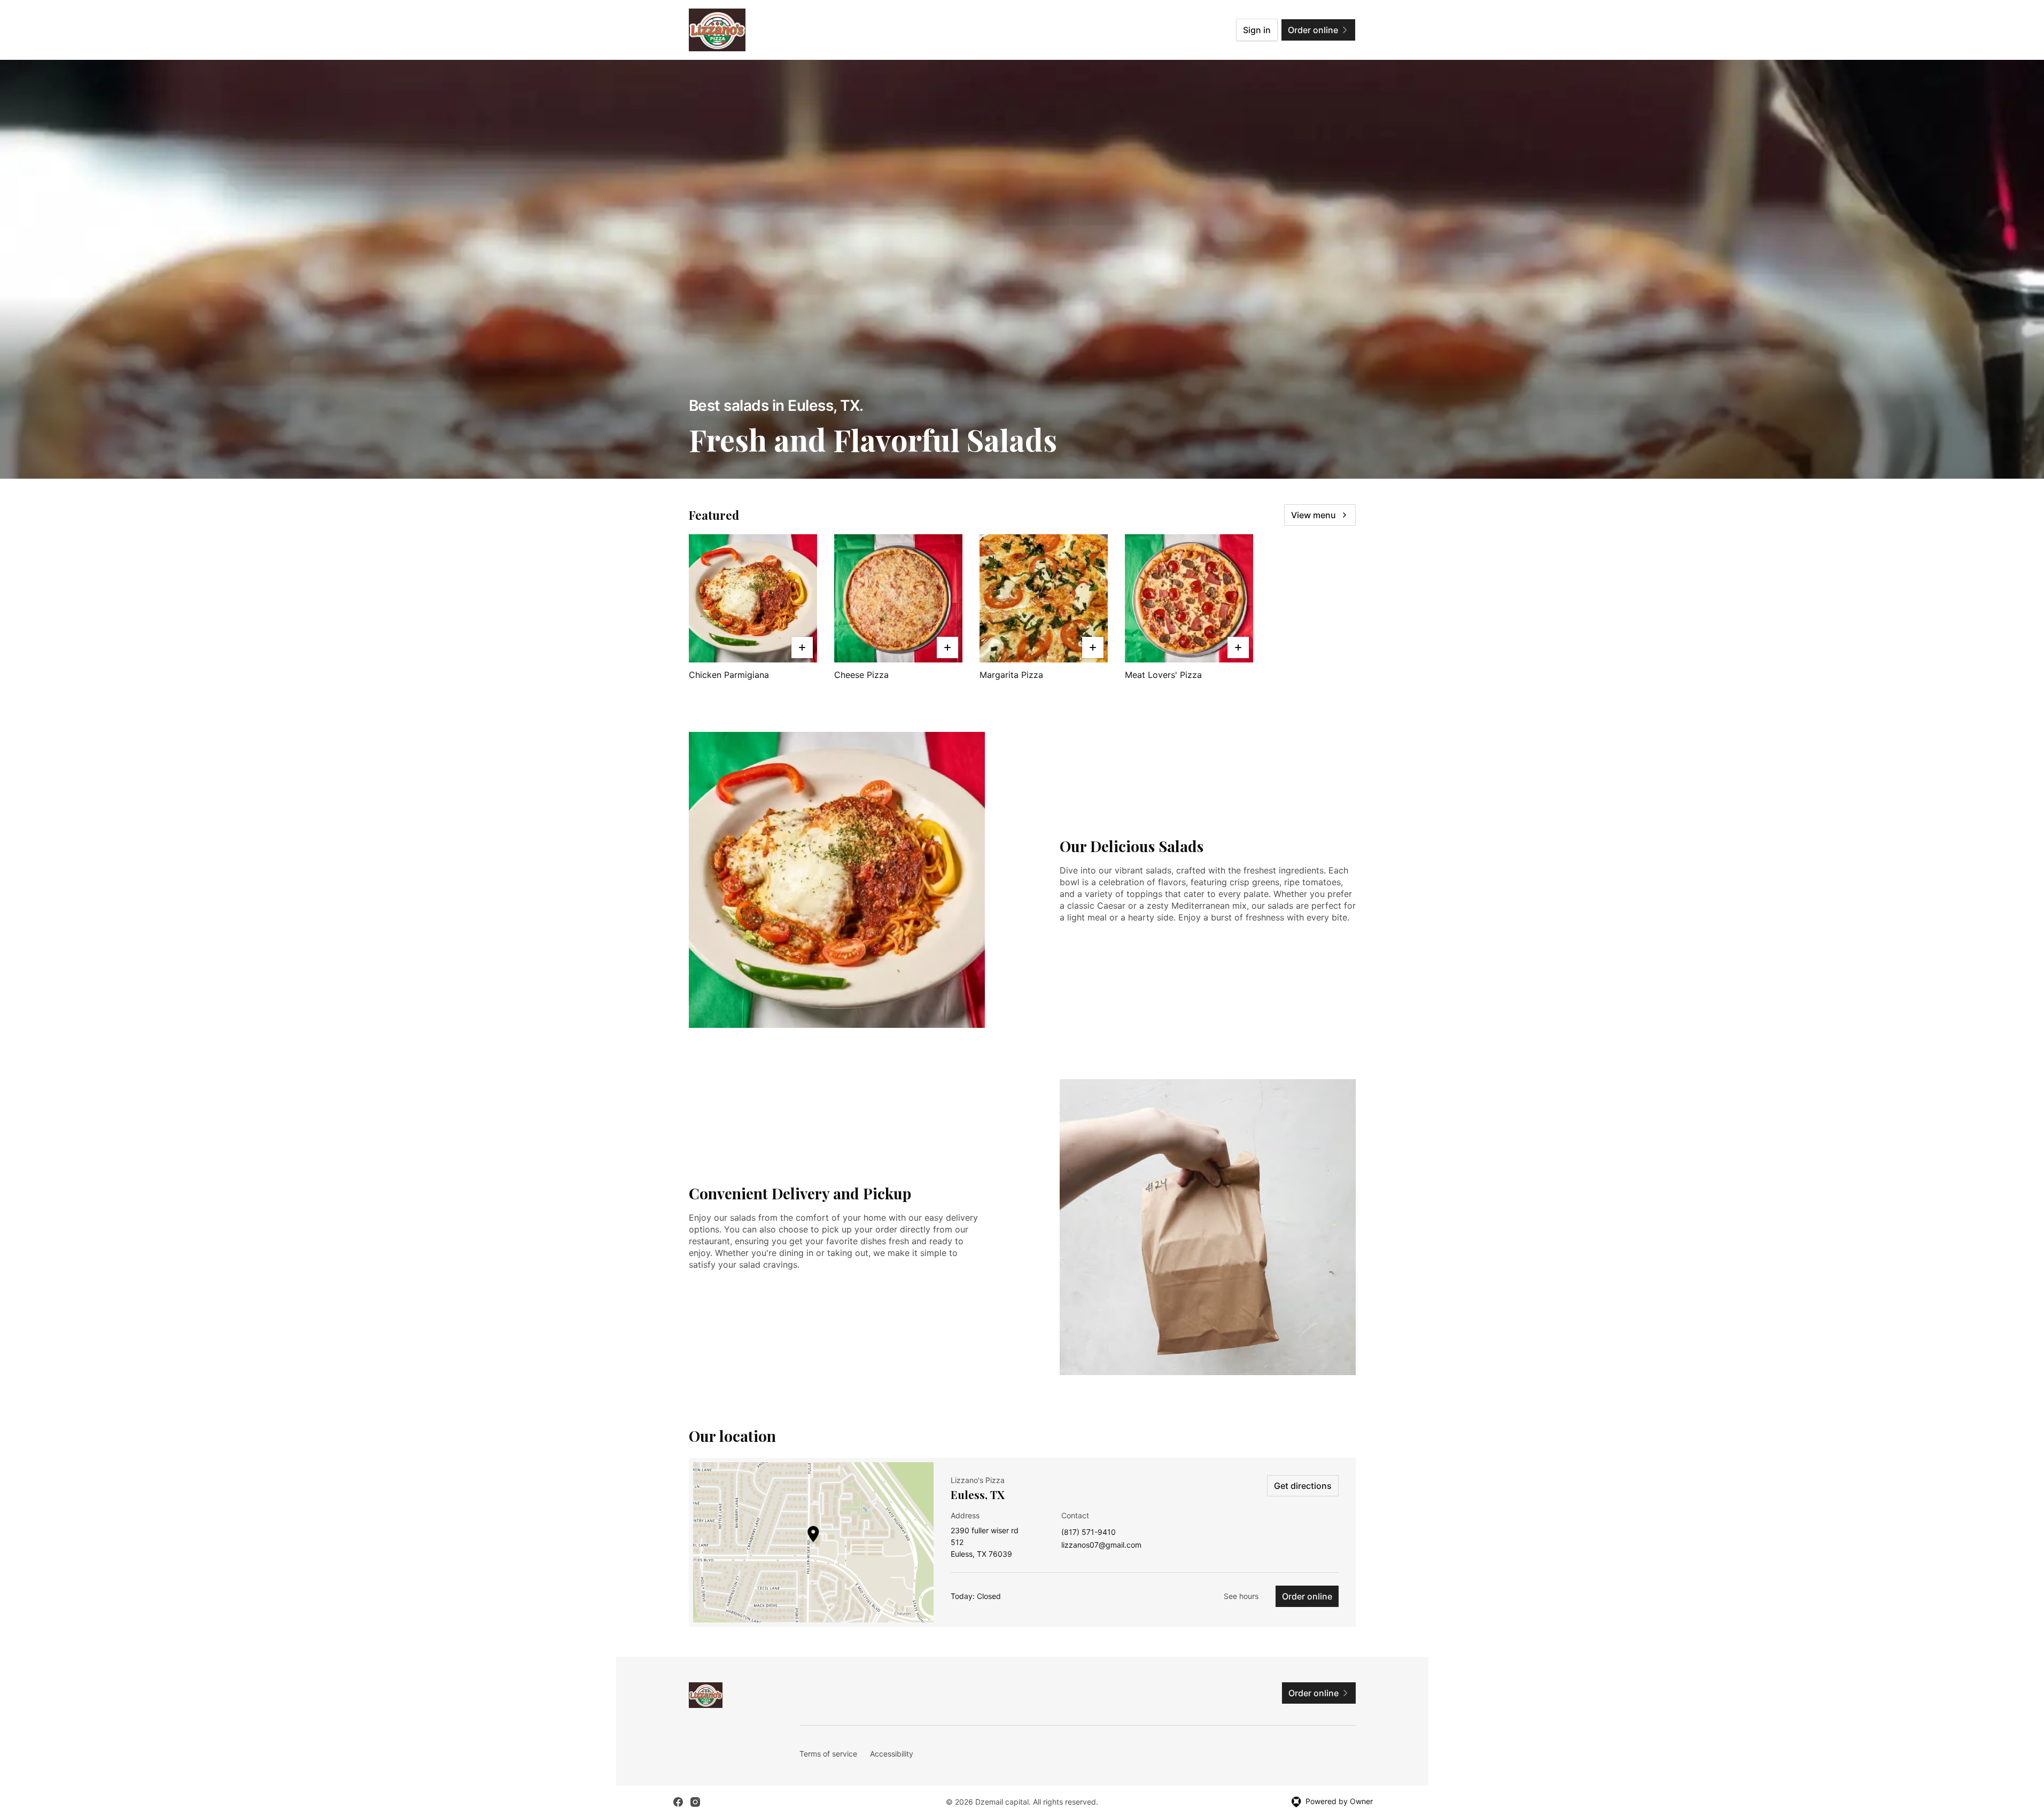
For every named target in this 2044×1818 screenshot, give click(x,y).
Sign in (1257, 30)
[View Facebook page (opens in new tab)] (678, 1802)
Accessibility (892, 1754)
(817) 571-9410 (1089, 1532)
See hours (1241, 1596)
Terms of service (828, 1754)
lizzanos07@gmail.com (1101, 1545)
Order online (1307, 1596)
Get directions (1303, 1486)
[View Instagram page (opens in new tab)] (695, 1802)
